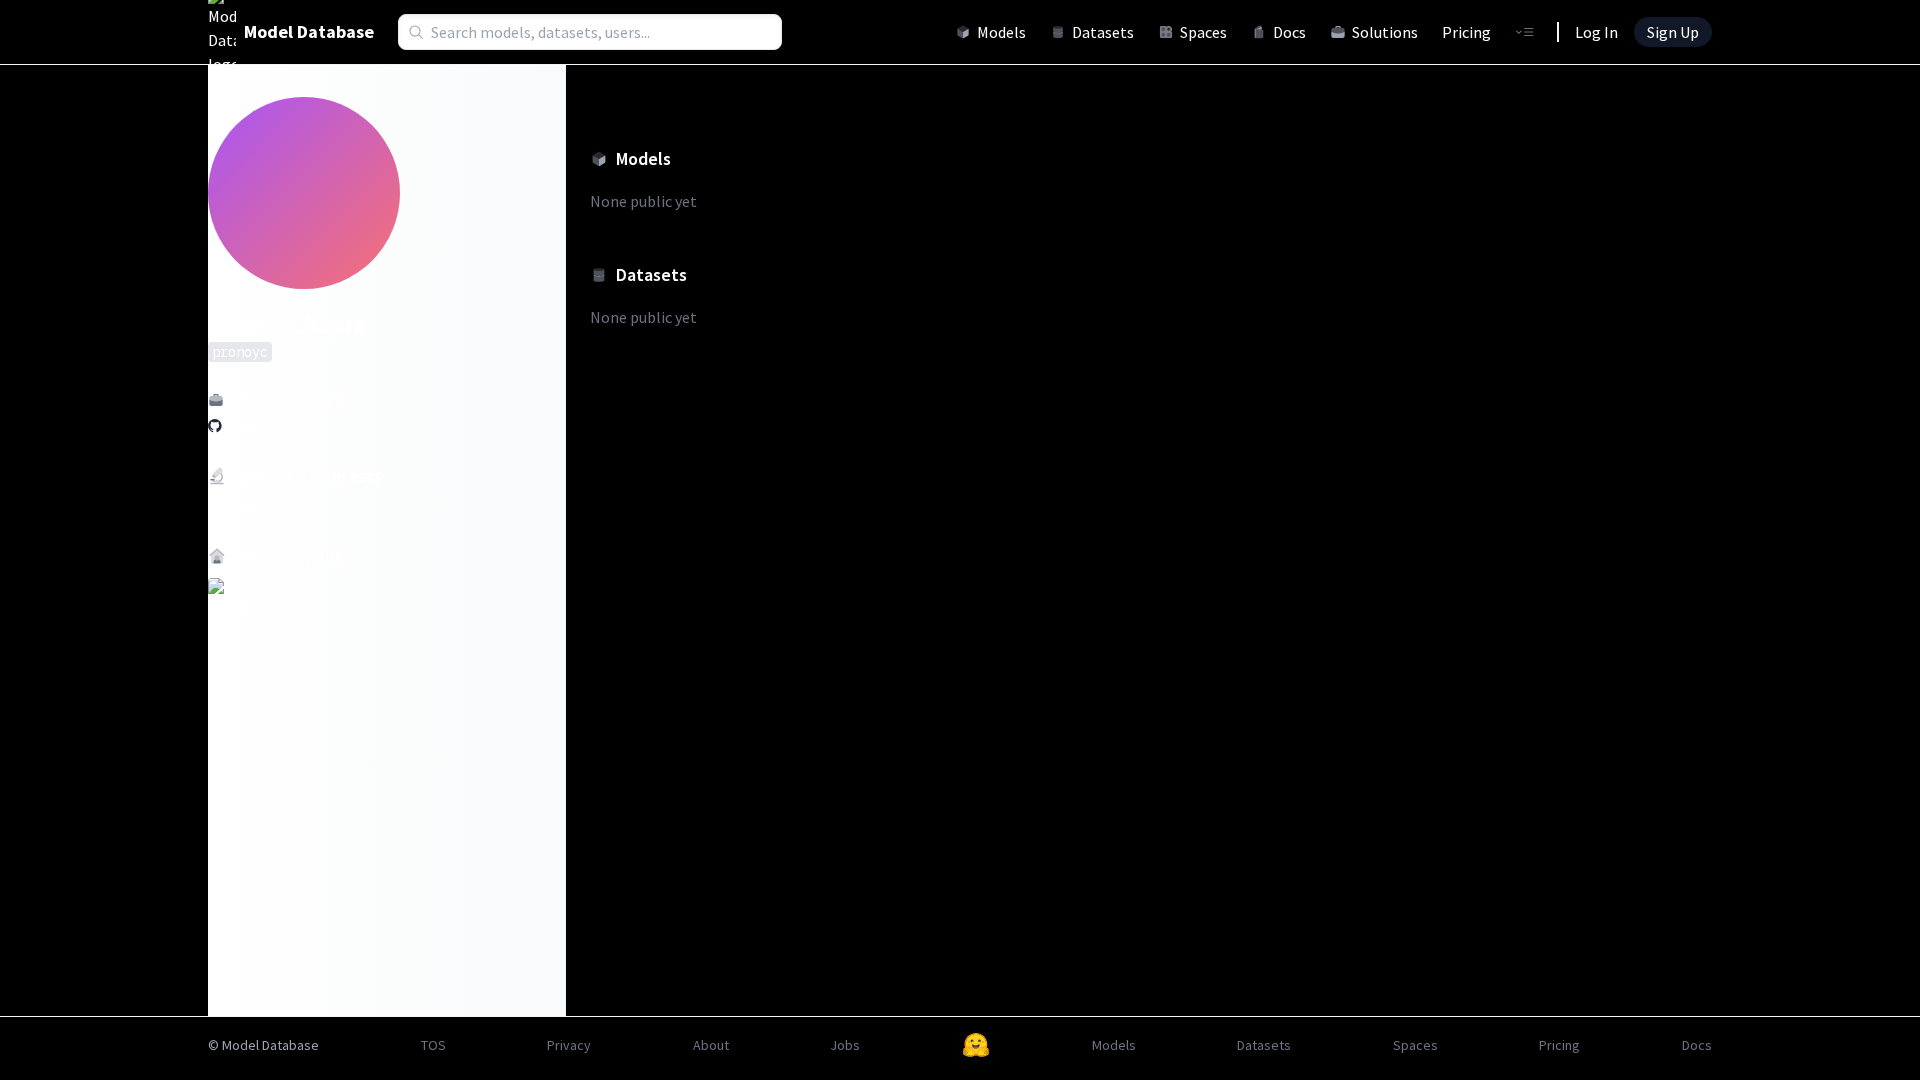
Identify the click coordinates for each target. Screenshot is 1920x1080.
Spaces (1203, 32)
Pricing (1466, 32)
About (711, 1045)
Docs (1289, 32)
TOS (433, 1045)
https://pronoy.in (289, 400)
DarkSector (266, 426)
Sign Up (1673, 32)
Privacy (569, 1045)
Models (1001, 32)
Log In (1596, 32)
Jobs (845, 1045)
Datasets (1103, 32)
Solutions (1385, 32)
